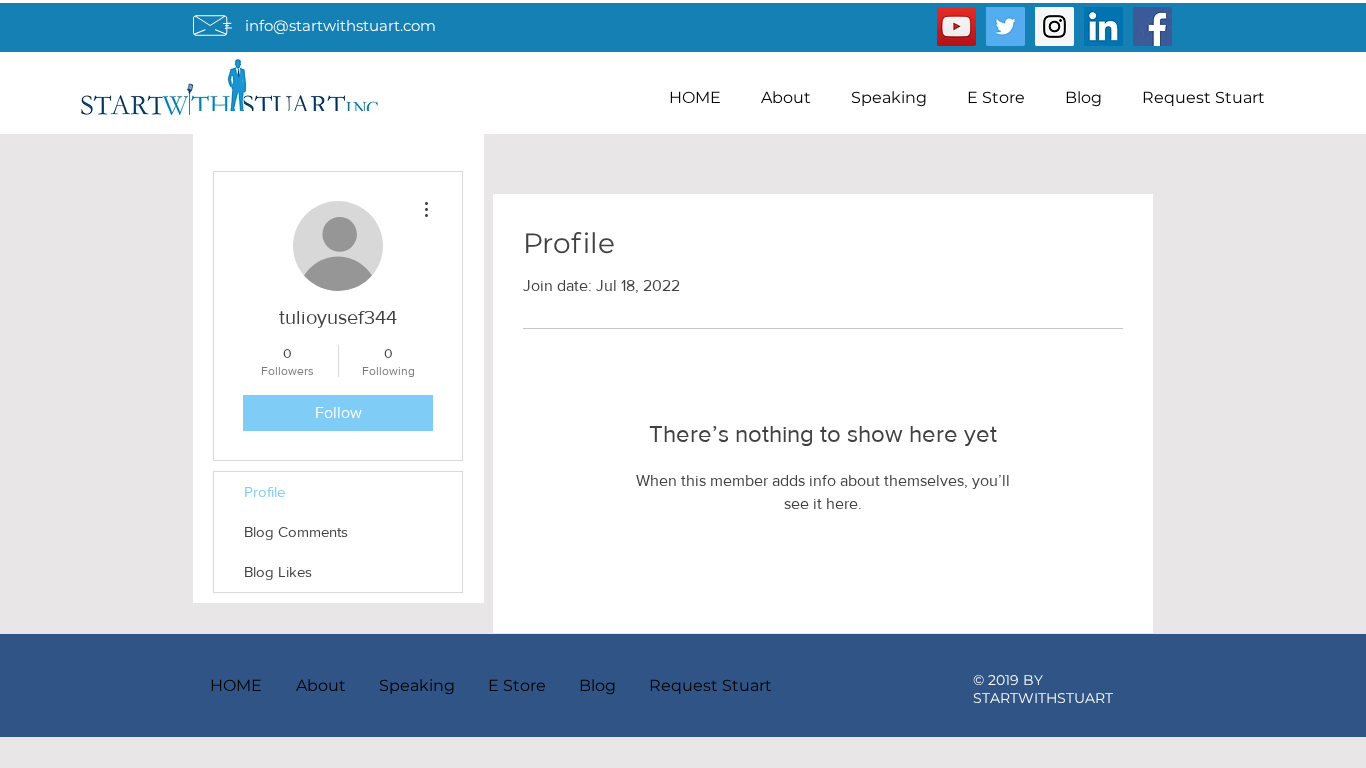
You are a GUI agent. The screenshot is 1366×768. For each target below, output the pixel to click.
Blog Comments (296, 531)
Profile (264, 491)
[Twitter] (1005, 26)
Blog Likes (278, 571)
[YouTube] (956, 26)
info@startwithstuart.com (340, 25)
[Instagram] (1054, 26)
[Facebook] (1152, 26)
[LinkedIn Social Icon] (1103, 26)
